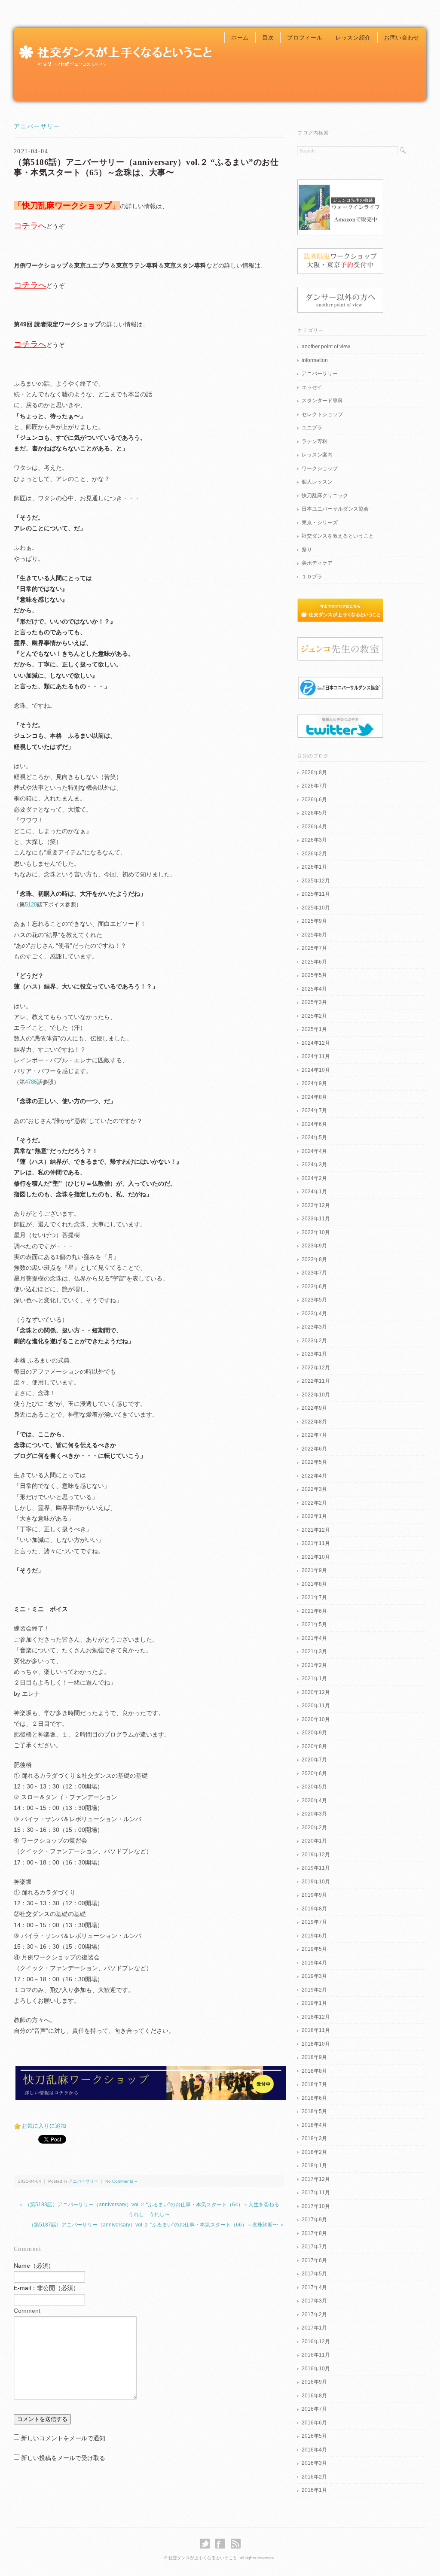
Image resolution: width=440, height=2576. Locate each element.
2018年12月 (316, 2017)
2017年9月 (314, 2220)
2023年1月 (314, 1354)
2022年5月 (314, 1462)
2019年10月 (316, 1882)
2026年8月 (314, 772)
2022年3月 (314, 1489)
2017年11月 (316, 2193)
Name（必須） (34, 2266)
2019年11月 (316, 1868)
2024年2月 (314, 1178)
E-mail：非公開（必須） (46, 2288)
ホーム (240, 38)
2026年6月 (314, 800)
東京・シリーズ (320, 523)
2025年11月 (316, 894)
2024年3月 (314, 1165)
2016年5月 (314, 2436)
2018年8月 (314, 2071)
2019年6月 (314, 1936)
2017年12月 (316, 2179)
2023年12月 (316, 1205)
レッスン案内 (317, 455)
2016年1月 (314, 2490)
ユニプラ (312, 428)
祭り (307, 550)
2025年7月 (314, 948)
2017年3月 (314, 2301)
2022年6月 (314, 1449)
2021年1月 (314, 1679)
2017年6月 (314, 2260)
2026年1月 (314, 867)
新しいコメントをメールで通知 (63, 2438)
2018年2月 (314, 2152)
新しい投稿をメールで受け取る (63, 2458)
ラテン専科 (315, 441)
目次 (268, 38)
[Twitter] (207, 2544)
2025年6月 (314, 962)
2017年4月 (314, 2287)
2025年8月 (314, 935)
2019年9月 (314, 1895)
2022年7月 (314, 1435)
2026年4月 (314, 827)
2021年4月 (314, 1638)
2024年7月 (314, 1110)
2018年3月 (314, 2138)
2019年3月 (314, 1976)
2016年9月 (314, 2382)
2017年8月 (314, 2233)
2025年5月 (314, 975)
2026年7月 (314, 786)
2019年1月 (314, 2003)
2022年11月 (316, 1381)
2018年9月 (314, 2057)
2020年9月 (314, 1733)
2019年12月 (316, 1855)
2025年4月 (314, 989)
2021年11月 (316, 1543)
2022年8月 (314, 1422)
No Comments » (121, 2181)
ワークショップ (320, 468)
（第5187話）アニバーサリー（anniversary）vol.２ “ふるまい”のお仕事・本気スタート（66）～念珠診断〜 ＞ (157, 2225)
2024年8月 (314, 1097)
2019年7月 (314, 1922)
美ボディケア (317, 563)
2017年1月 (314, 2328)
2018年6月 (314, 2098)
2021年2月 (314, 1665)
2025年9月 (314, 921)
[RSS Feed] (236, 2544)
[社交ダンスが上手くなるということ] (115, 46)
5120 (31, 905)
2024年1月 (314, 1192)
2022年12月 (316, 1368)
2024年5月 (314, 1137)
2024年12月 (316, 1043)
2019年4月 (314, 1963)
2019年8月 (314, 1909)
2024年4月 (314, 1151)
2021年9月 (314, 1570)
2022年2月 (314, 1503)
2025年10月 (316, 908)
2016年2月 (314, 2477)
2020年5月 (314, 1787)
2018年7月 (314, 2084)
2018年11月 (316, 2030)
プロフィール (305, 38)
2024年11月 (316, 1056)
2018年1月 (314, 2165)
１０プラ (312, 577)
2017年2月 (314, 2314)
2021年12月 (316, 1530)
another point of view (326, 347)
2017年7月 (314, 2247)
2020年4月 (314, 1800)
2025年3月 (314, 1002)
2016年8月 (314, 2396)
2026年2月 (314, 854)
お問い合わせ (402, 38)
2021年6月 (314, 1611)
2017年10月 (316, 2206)
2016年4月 (314, 2450)
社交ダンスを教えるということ (338, 536)
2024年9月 (314, 1083)
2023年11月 (316, 1219)
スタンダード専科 (322, 401)
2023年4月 (314, 1314)
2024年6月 (314, 1124)
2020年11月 (316, 1706)
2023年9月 (314, 1246)
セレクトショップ (322, 414)
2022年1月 (314, 1516)
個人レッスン (317, 482)
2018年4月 (314, 2125)
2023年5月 (314, 1300)
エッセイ (312, 387)
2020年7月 (314, 1760)
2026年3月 (314, 840)
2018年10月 (316, 2044)
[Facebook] (222, 2544)
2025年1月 (314, 1029)
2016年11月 (316, 2355)
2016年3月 (314, 2463)
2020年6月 (314, 1773)
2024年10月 (316, 1070)
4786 (31, 1082)
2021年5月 (314, 1624)
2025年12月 (316, 881)
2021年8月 (314, 1584)
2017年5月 (314, 2274)
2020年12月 (316, 1692)
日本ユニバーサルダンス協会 (335, 509)
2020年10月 (316, 1719)
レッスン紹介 (353, 38)
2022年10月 (316, 1395)
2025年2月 (314, 1016)
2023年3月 (314, 1327)
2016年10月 (316, 2369)
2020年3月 (314, 1814)
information (315, 360)
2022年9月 (314, 1408)
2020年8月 (314, 1746)
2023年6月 (314, 1286)
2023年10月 (316, 1232)
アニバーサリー (37, 126)
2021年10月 (316, 1557)
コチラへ (30, 226)
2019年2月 (314, 1990)
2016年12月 (316, 2342)
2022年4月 (314, 1476)
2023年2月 (314, 1341)
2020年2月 (314, 1828)
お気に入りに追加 (44, 2126)
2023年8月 (314, 1259)
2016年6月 (314, 2423)
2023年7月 (314, 1273)
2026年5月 (314, 813)
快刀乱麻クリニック (325, 496)
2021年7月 (314, 1597)
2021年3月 (314, 1651)
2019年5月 (314, 1949)
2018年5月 (314, 2111)
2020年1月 (314, 1841)
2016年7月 (314, 2409)
